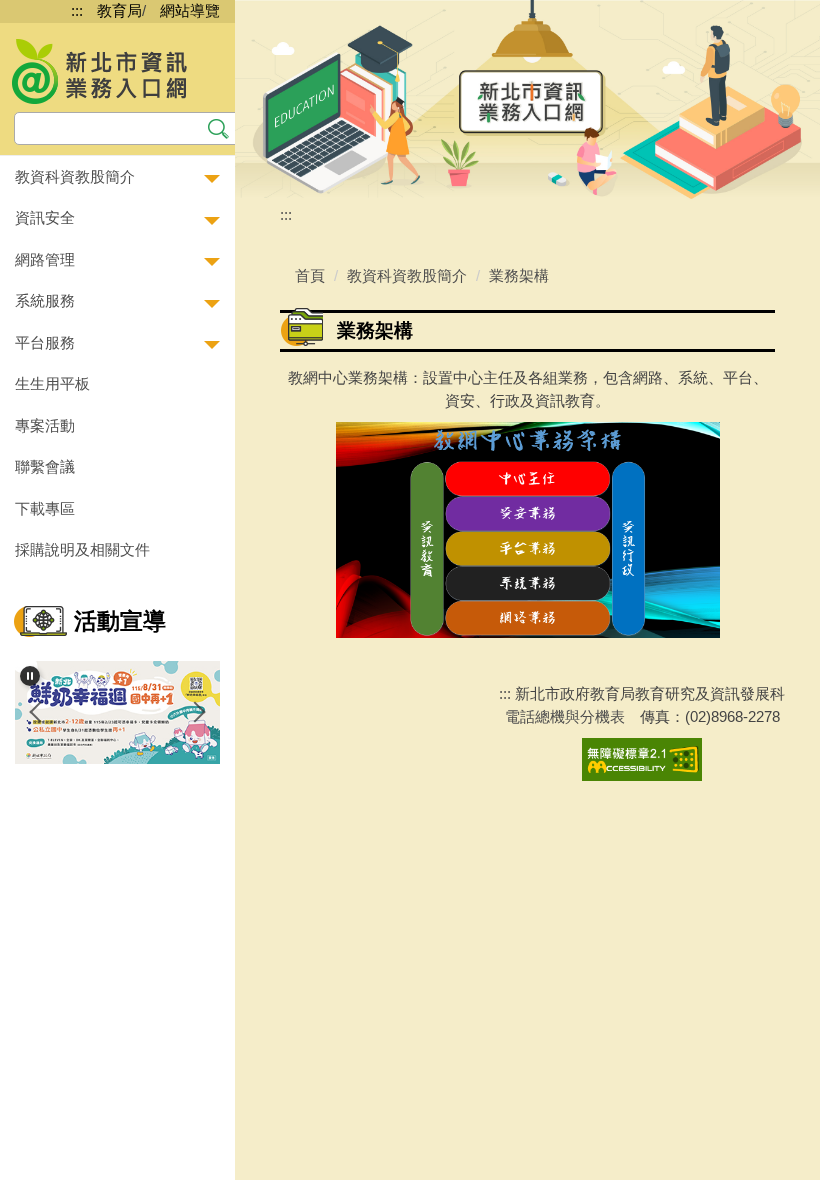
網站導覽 (190, 10)
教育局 (119, 10)
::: (77, 10)
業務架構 (519, 275)
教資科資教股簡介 (407, 275)
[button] (117, 177)
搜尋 (218, 126)
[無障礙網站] (642, 758)
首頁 (310, 275)
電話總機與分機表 (565, 716)
